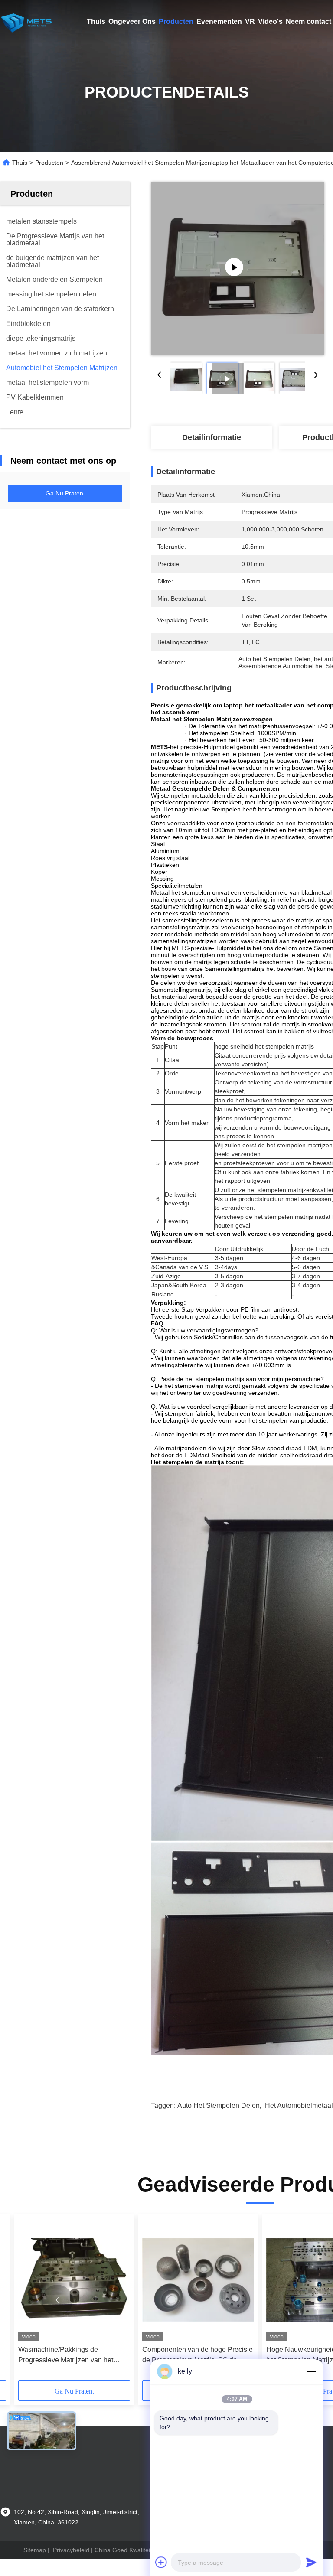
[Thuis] (26, 22)
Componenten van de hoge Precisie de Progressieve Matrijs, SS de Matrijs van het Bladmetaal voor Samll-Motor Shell (198, 2356)
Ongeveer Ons (132, 21)
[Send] (311, 2562)
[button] (57, 2300)
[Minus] (311, 2371)
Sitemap (35, 2550)
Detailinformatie (212, 437)
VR (250, 21)
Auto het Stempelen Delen (219, 2105)
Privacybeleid (71, 2550)
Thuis (96, 21)
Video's (270, 21)
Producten (176, 21)
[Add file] (161, 2562)
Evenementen (219, 21)
